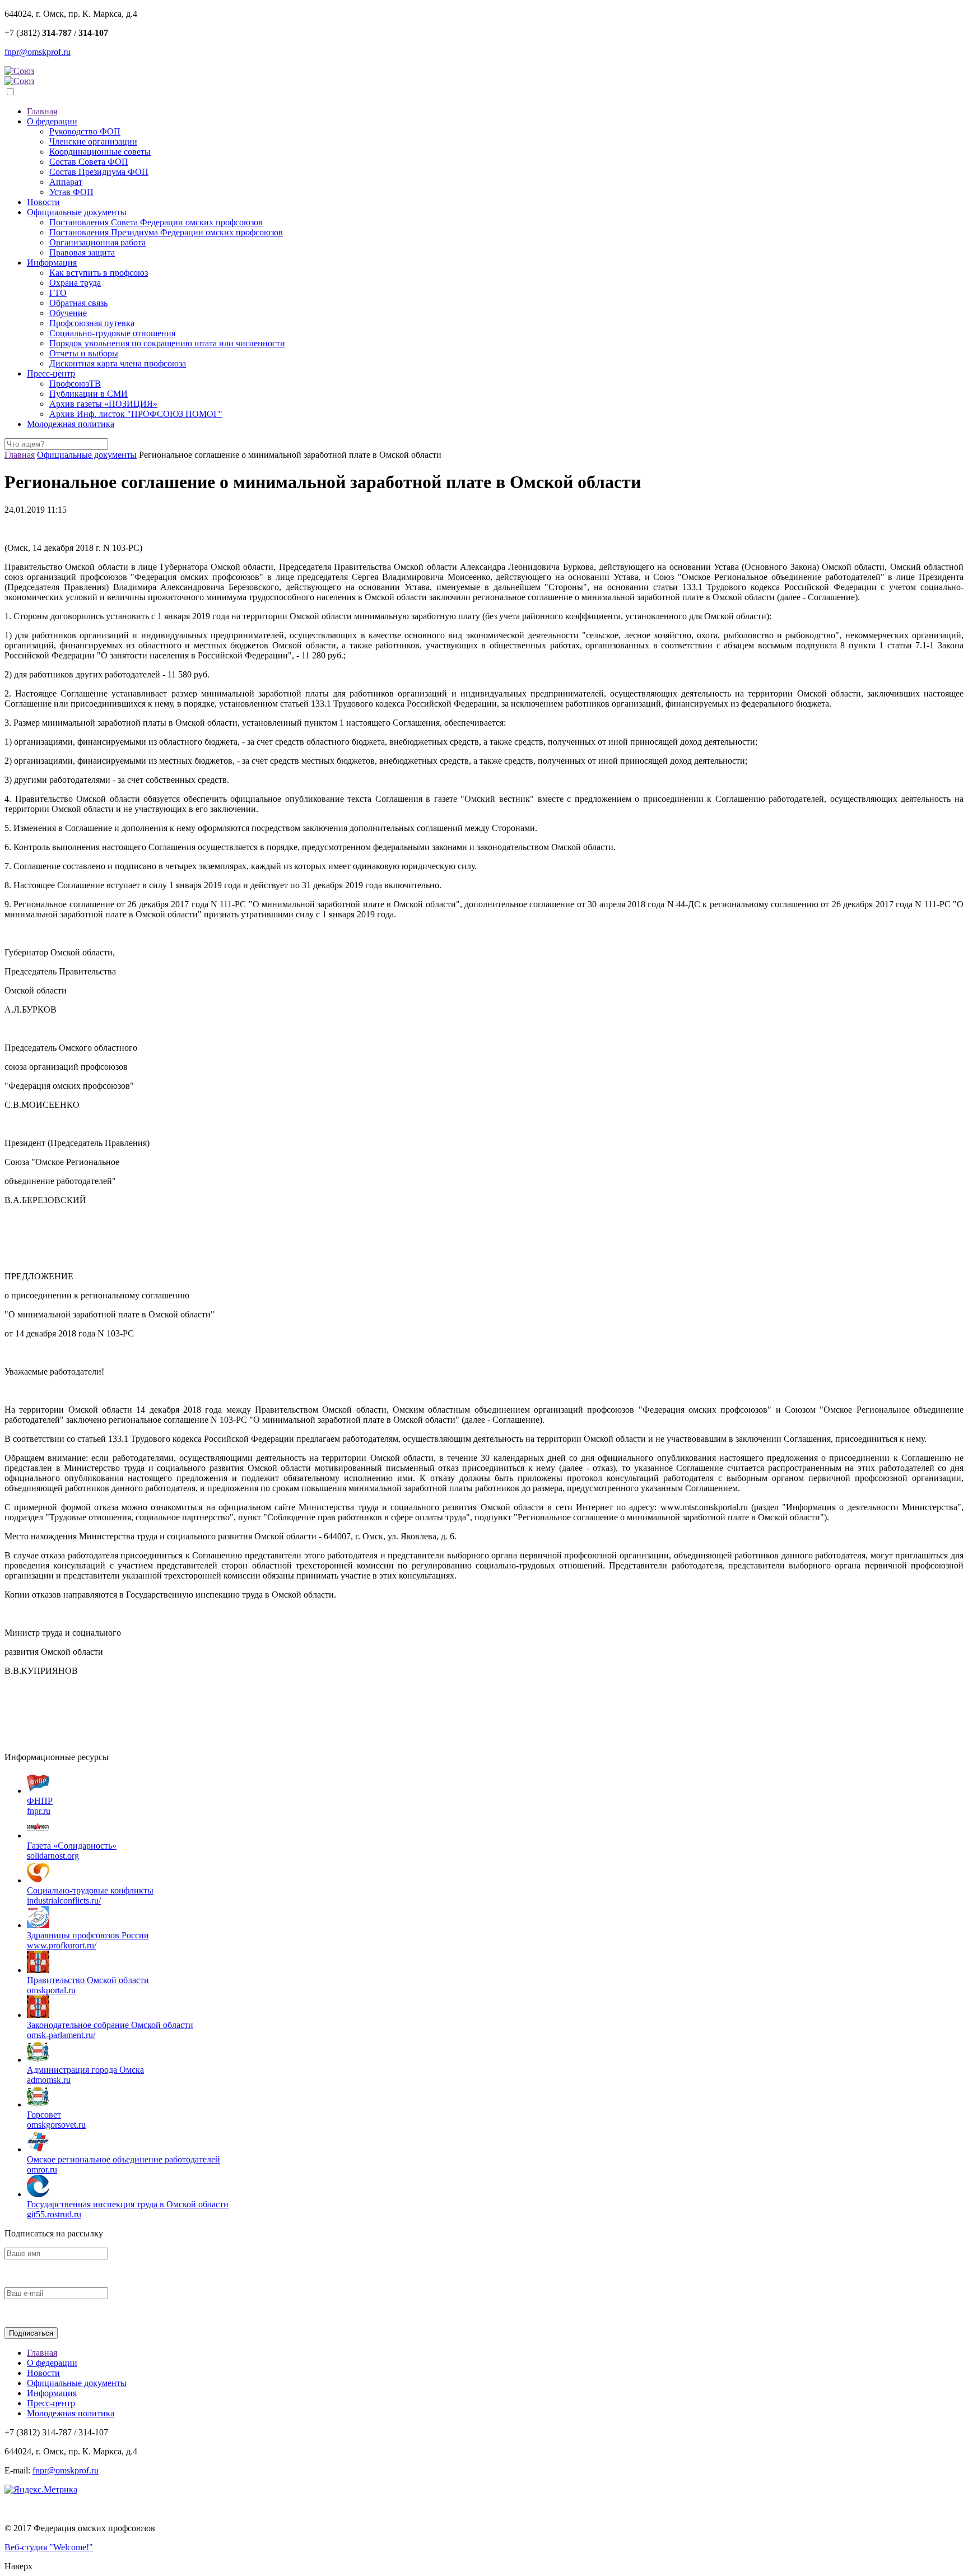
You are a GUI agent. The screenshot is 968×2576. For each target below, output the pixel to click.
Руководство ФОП (85, 131)
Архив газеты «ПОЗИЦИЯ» (103, 404)
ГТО (58, 293)
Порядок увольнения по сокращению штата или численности (167, 343)
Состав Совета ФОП (89, 162)
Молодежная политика (71, 424)
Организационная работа (97, 242)
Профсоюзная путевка (92, 323)
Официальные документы (77, 212)
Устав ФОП (71, 192)
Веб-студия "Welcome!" (49, 2547)
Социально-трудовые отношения (112, 333)
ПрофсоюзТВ (75, 384)
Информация (52, 263)
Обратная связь (78, 303)
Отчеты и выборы (84, 353)
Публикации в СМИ (89, 394)
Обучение (68, 313)
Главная (42, 111)
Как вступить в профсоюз (99, 273)
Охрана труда (75, 283)
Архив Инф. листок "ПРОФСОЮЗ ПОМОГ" (136, 414)
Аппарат (66, 182)
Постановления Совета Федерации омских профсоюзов (156, 222)
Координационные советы (100, 152)
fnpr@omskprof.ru (38, 52)
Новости (43, 202)
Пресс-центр (51, 373)
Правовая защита (82, 252)
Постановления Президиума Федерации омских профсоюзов (166, 232)
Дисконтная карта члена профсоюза (118, 363)
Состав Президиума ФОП (99, 172)
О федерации (52, 121)
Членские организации (93, 141)
